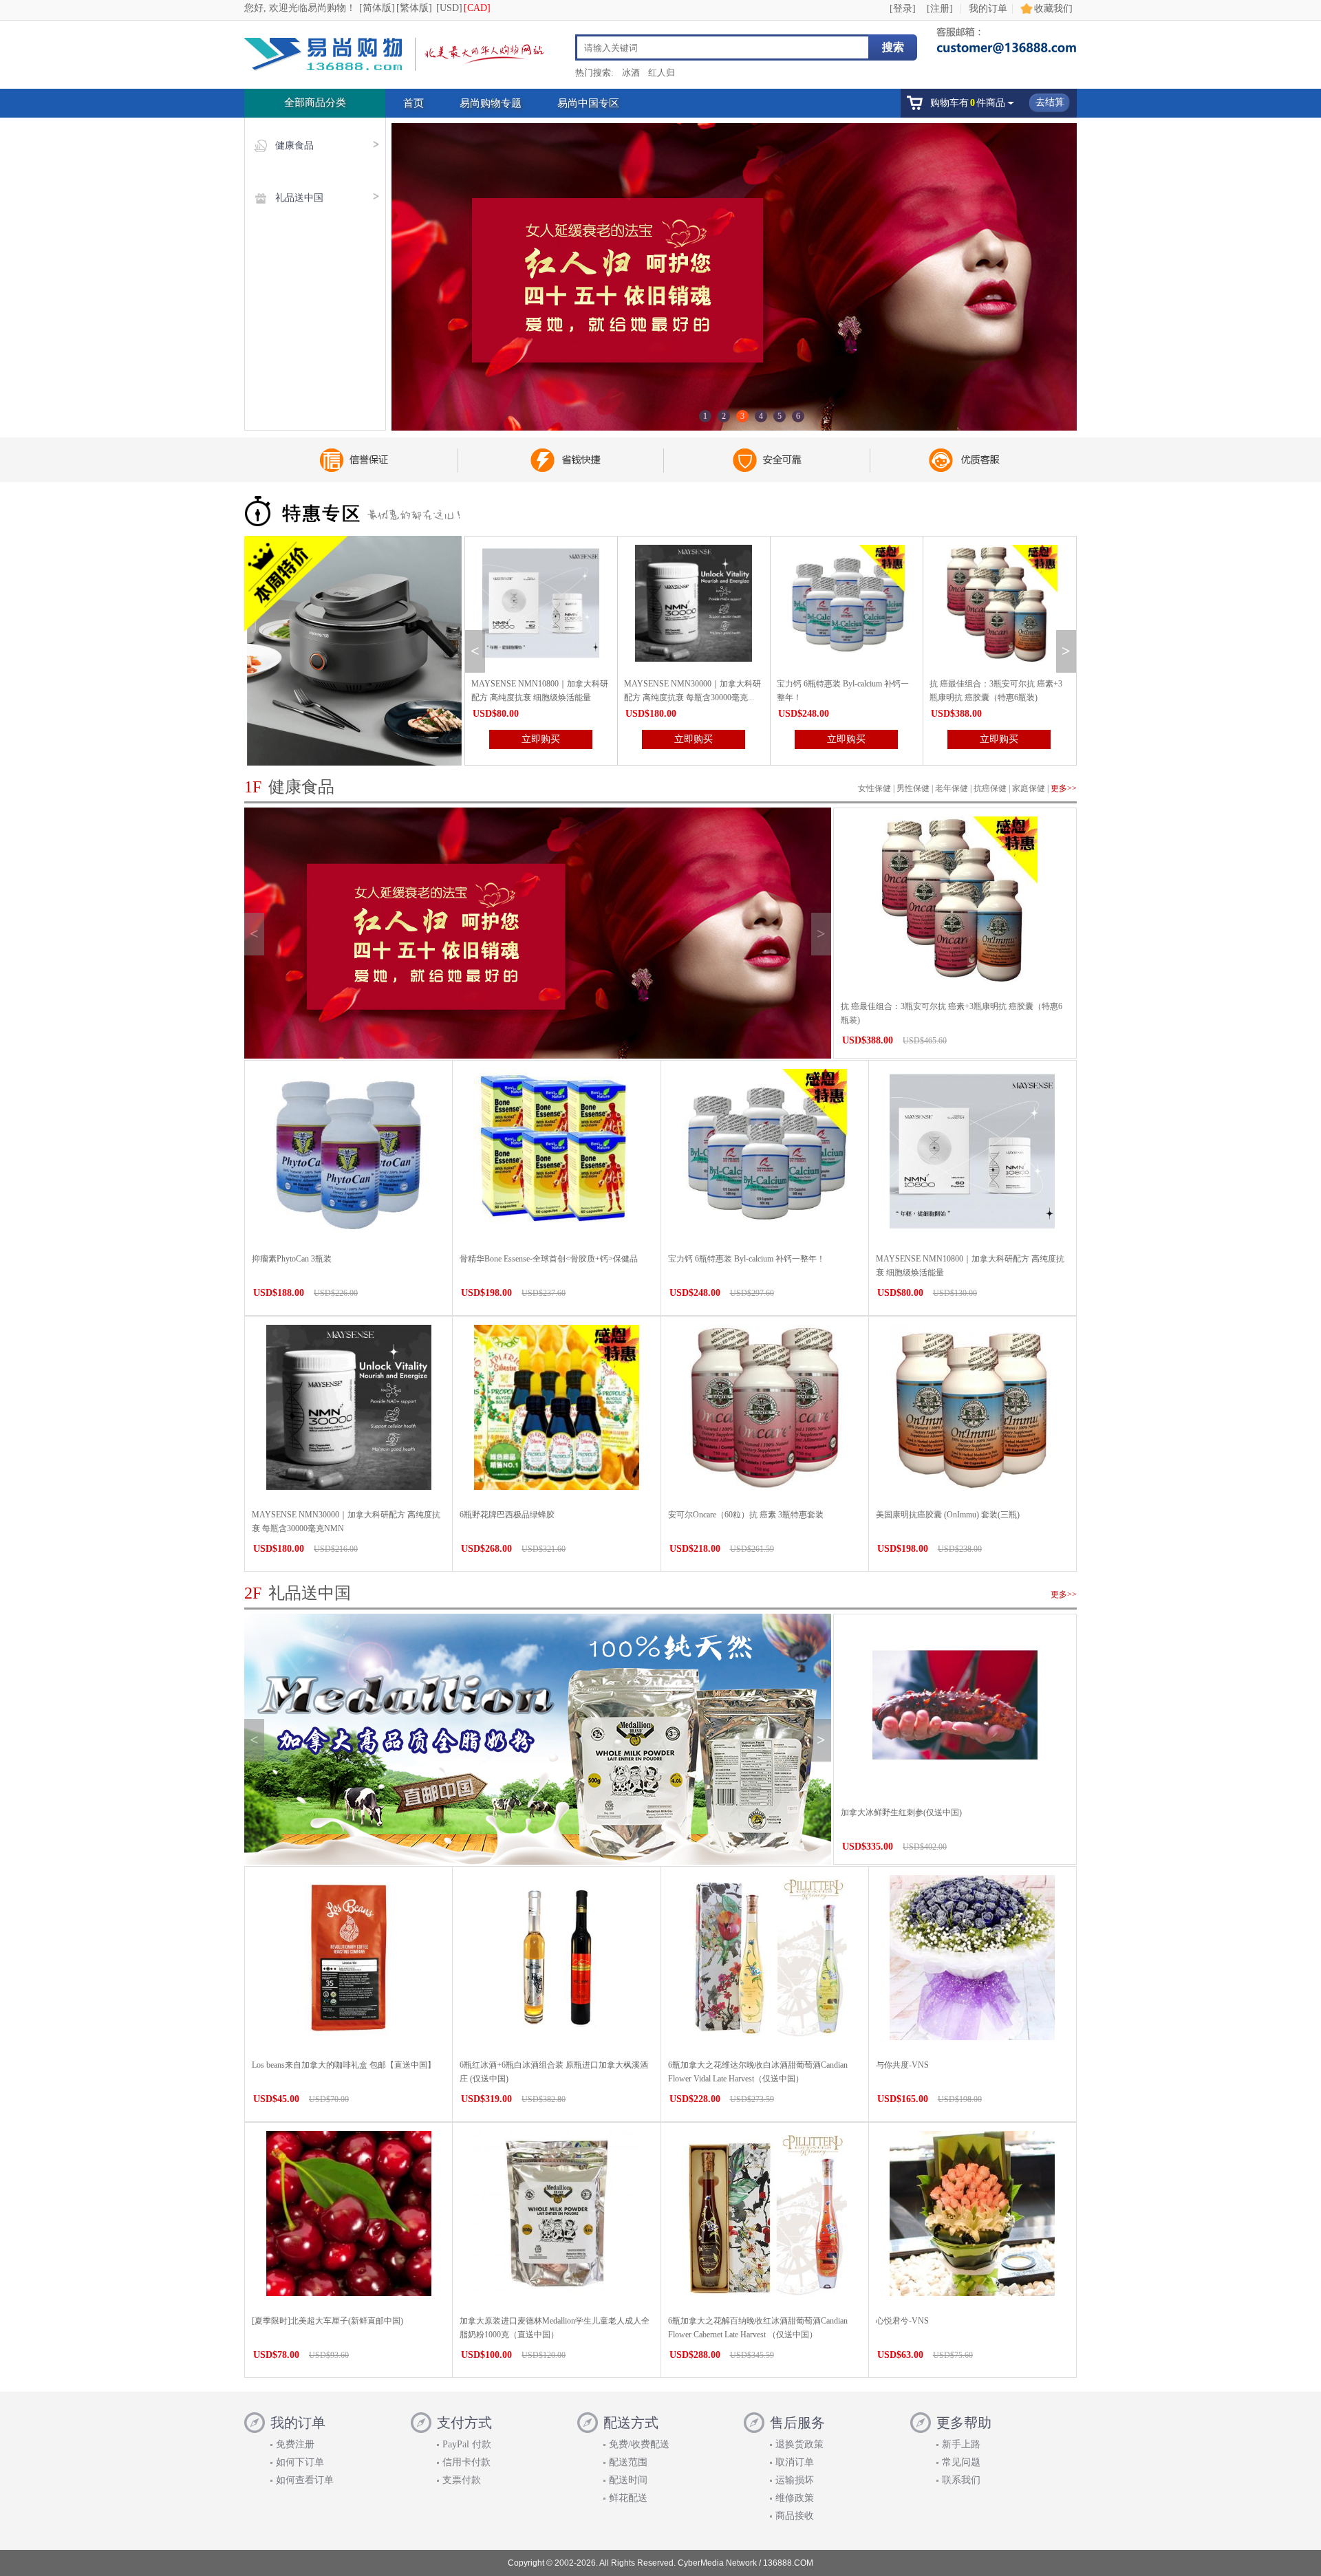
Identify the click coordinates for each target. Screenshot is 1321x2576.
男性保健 (913, 788)
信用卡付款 (466, 2462)
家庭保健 (1029, 788)
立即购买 (541, 739)
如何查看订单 (305, 2480)
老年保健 (952, 788)
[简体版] (377, 8)
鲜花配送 (628, 2498)
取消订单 (795, 2462)
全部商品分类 (315, 102)
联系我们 (961, 2480)
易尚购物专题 (491, 103)
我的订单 (988, 9)
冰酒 (631, 73)
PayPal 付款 (467, 2444)
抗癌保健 (990, 788)
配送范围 (628, 2462)
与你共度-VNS (902, 2065)
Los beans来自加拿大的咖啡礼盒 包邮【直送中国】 (344, 2065)
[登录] (903, 9)
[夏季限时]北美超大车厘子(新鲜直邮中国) (327, 2321)
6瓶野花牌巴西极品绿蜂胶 (507, 1515)
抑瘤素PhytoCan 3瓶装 (292, 1259)
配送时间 (628, 2480)
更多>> (1064, 788)
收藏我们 (1053, 9)
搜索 (893, 47)
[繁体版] (414, 8)
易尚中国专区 (588, 103)
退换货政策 (799, 2444)
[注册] (940, 9)
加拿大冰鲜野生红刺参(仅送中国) (901, 1812)
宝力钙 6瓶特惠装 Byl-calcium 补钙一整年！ (747, 1259)
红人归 (662, 73)
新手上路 (961, 2444)
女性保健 (874, 788)
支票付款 (462, 2480)
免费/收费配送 (639, 2444)
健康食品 (294, 145)
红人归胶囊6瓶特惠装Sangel (980, 684)
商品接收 (795, 2516)
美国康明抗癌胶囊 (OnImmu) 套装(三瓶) (948, 1515)
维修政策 (795, 2498)
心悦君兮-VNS (902, 2321)
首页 (414, 103)
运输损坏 (795, 2480)
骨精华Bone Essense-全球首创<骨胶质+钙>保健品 (549, 1259)
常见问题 (961, 2462)
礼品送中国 (299, 198)
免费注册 (295, 2444)
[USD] (449, 8)
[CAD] (477, 8)
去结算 (1050, 102)
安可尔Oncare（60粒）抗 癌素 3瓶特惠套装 (746, 1515)
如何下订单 (300, 2462)
